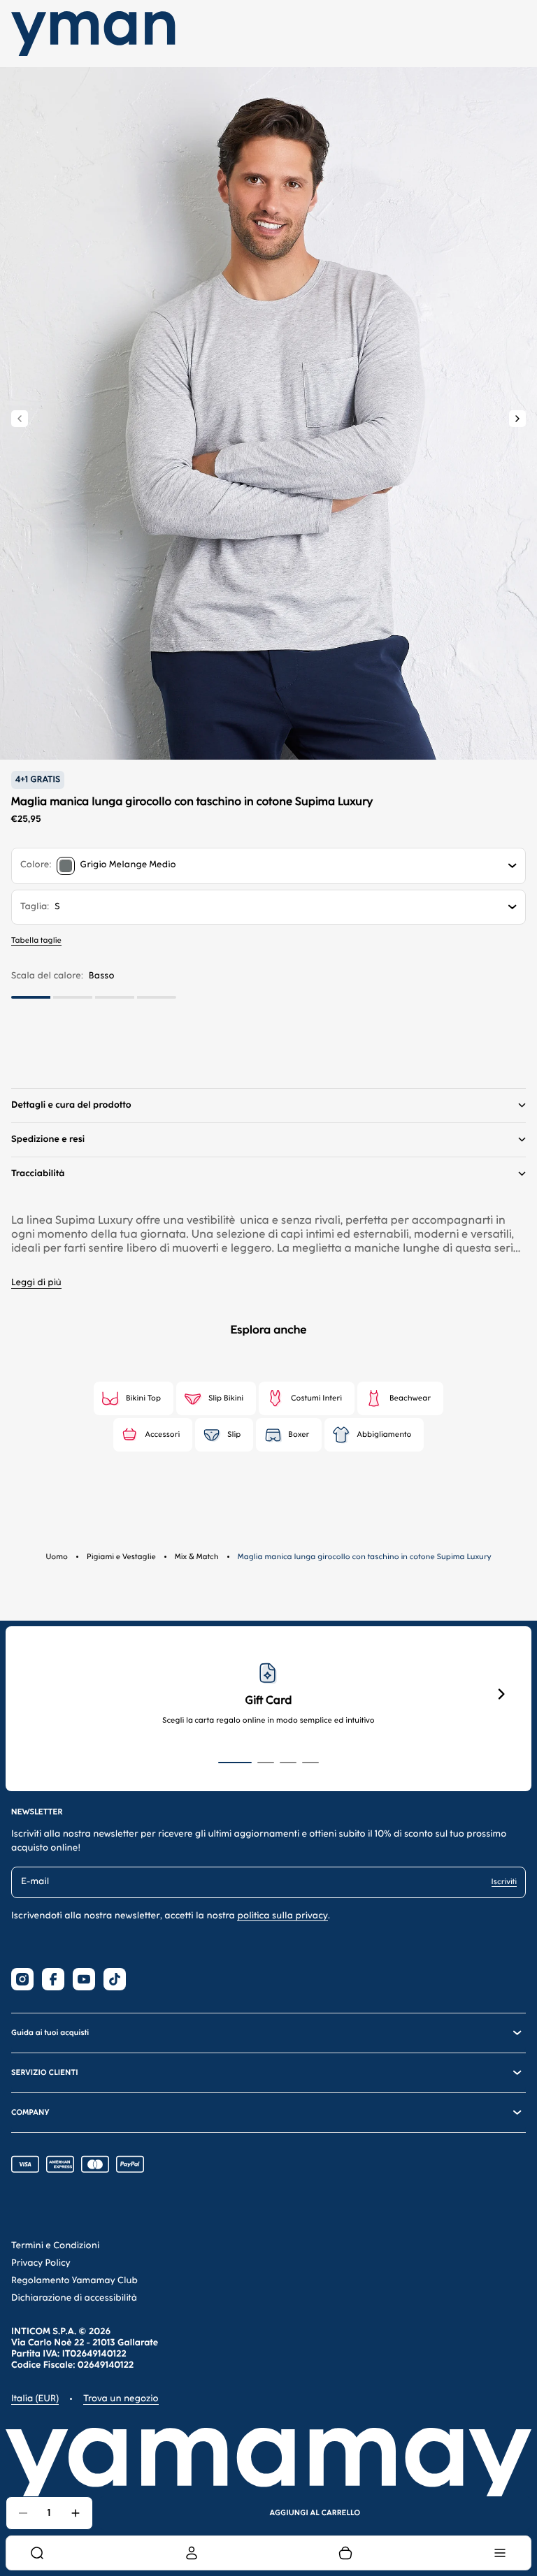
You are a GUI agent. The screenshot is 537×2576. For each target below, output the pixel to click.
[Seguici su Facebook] (53, 1979)
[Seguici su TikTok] (115, 1979)
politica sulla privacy (282, 1916)
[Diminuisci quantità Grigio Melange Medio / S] (23, 2513)
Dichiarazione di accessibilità (74, 2298)
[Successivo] (517, 419)
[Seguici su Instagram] (22, 1979)
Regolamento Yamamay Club (74, 2281)
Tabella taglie (36, 940)
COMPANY (30, 2112)
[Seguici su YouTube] (84, 1979)
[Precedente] (20, 419)
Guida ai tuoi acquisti (50, 2033)
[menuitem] (37, 2553)
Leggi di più (36, 1283)
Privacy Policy (41, 2263)
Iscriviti (504, 1882)
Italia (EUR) (35, 2399)
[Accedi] (192, 2553)
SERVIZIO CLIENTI (45, 2072)
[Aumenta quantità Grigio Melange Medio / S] (76, 2513)
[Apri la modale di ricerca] (37, 2553)
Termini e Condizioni (55, 2246)
